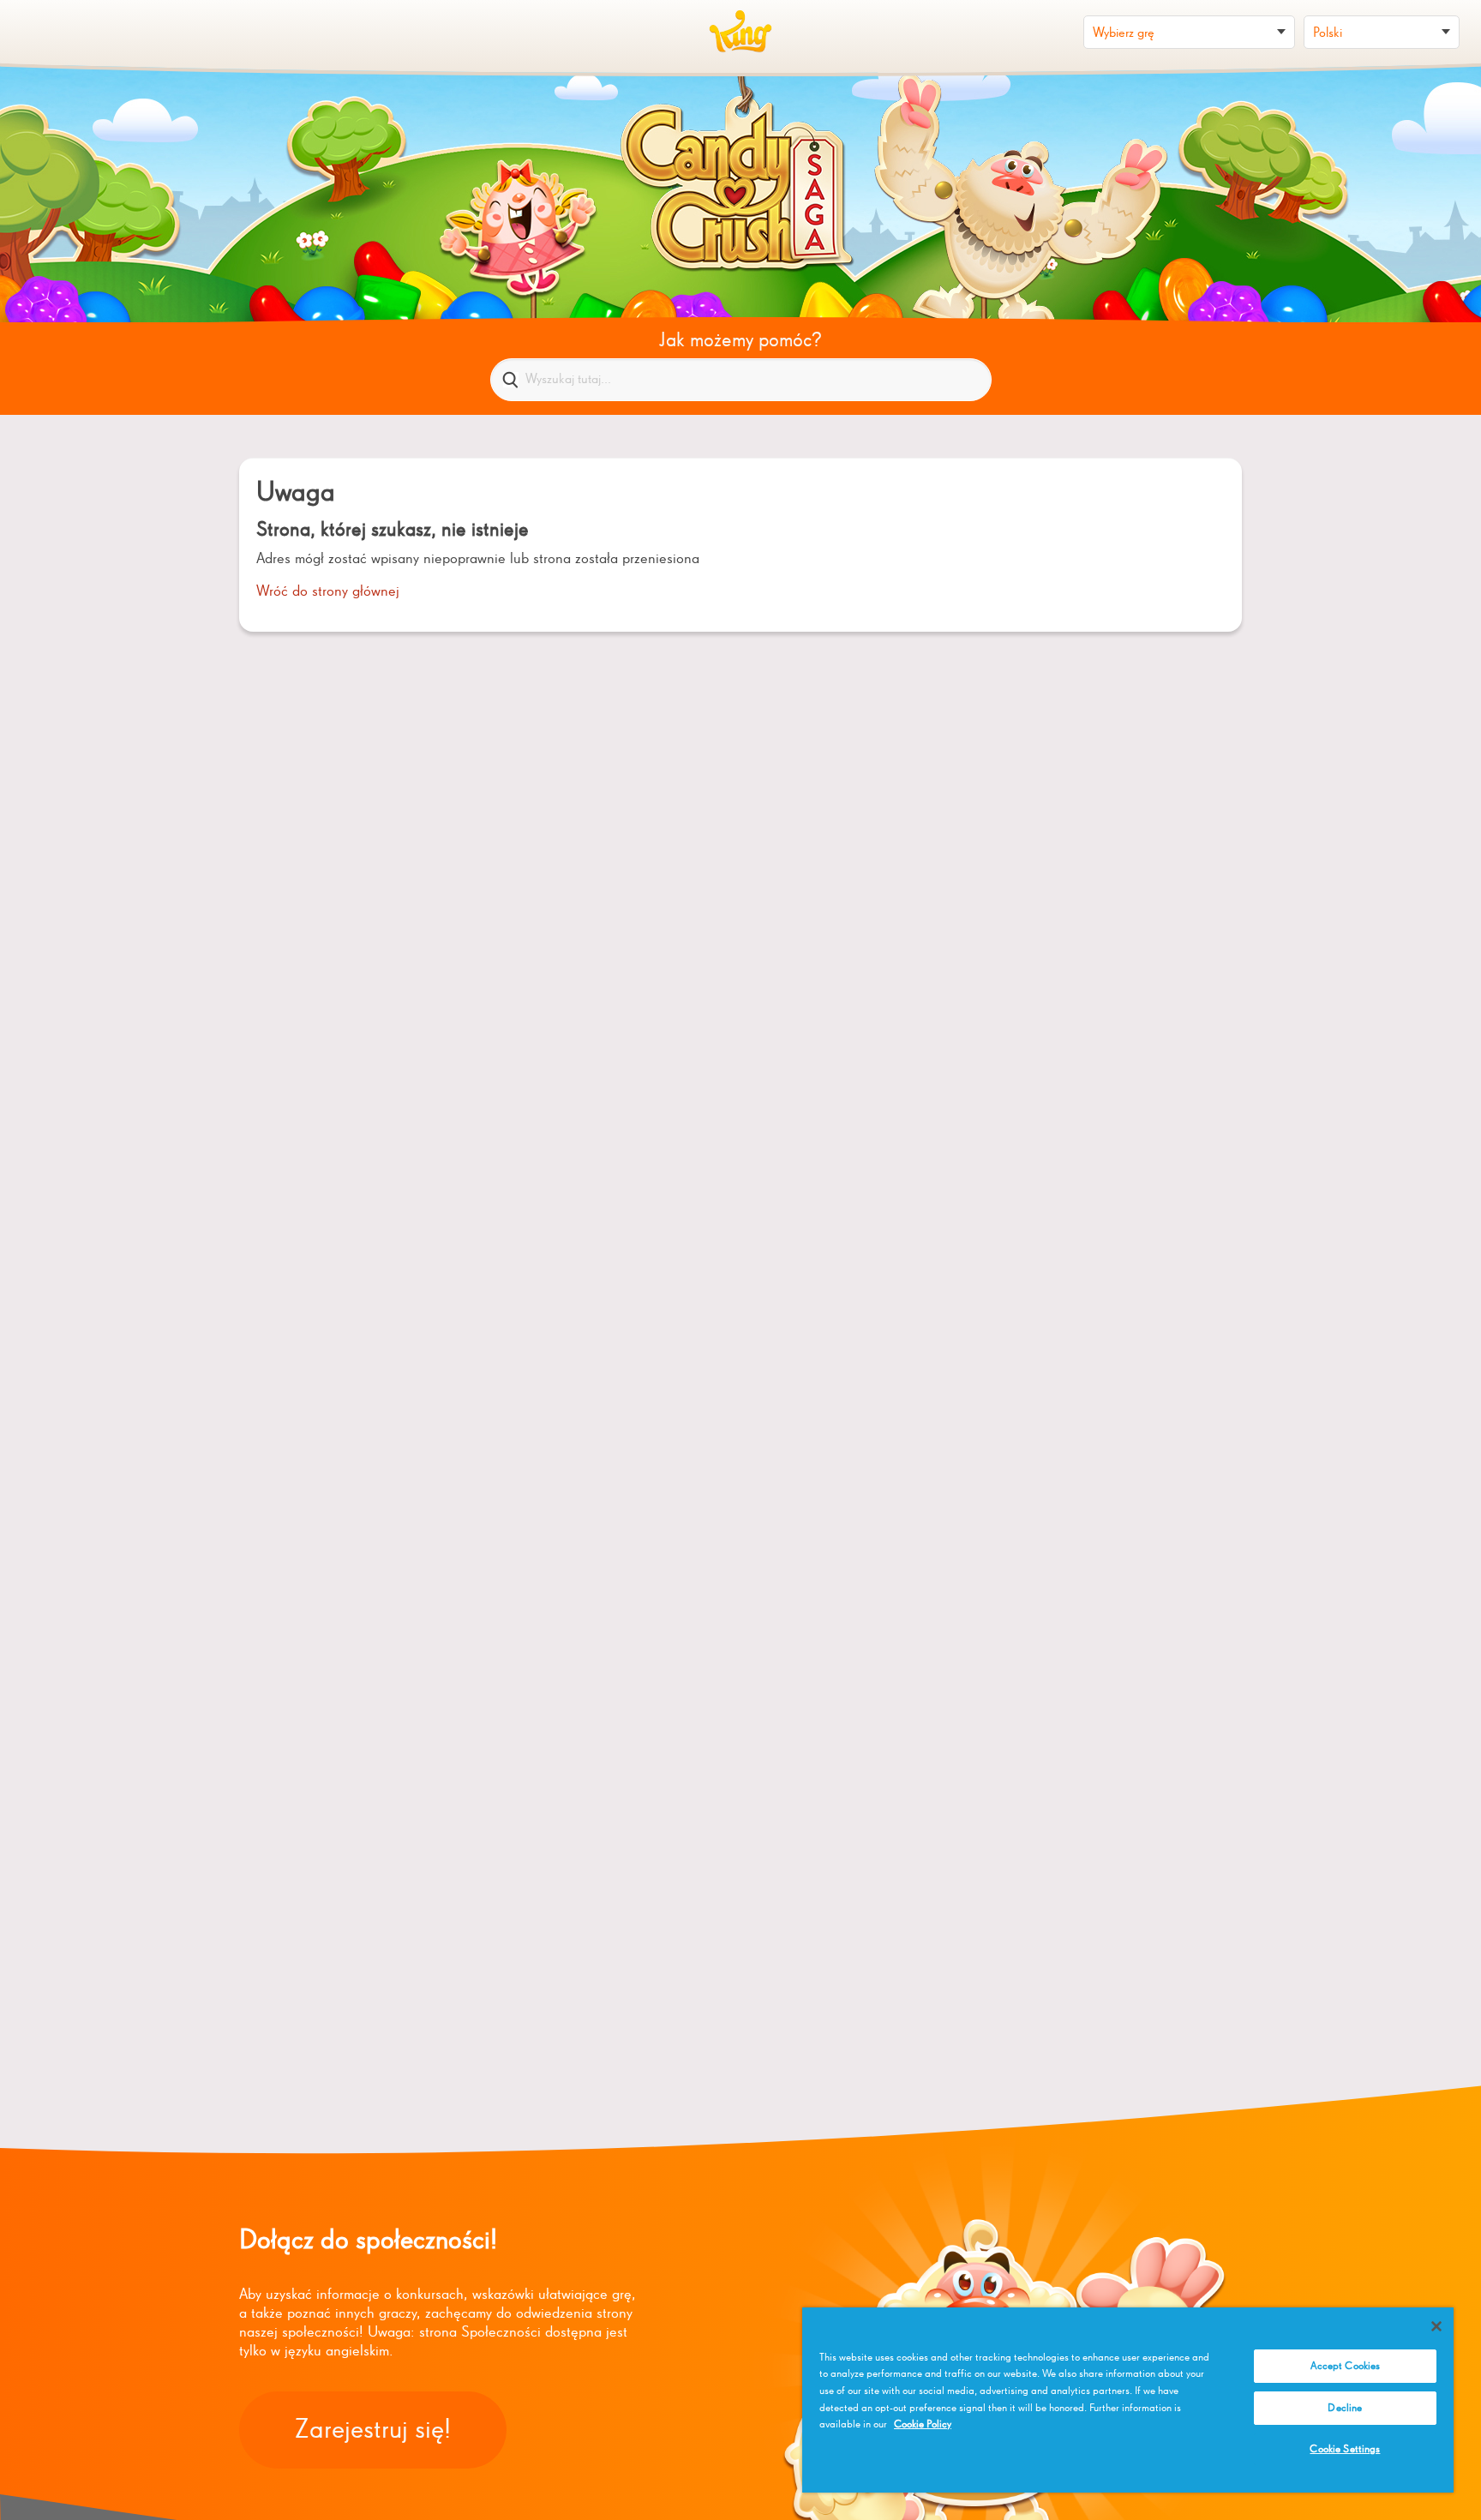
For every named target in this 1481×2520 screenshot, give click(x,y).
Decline (1345, 2408)
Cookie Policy (923, 2424)
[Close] (1436, 2326)
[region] (1128, 2400)
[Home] (740, 32)
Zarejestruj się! (373, 2430)
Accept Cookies (1346, 2366)
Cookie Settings (1345, 2449)
